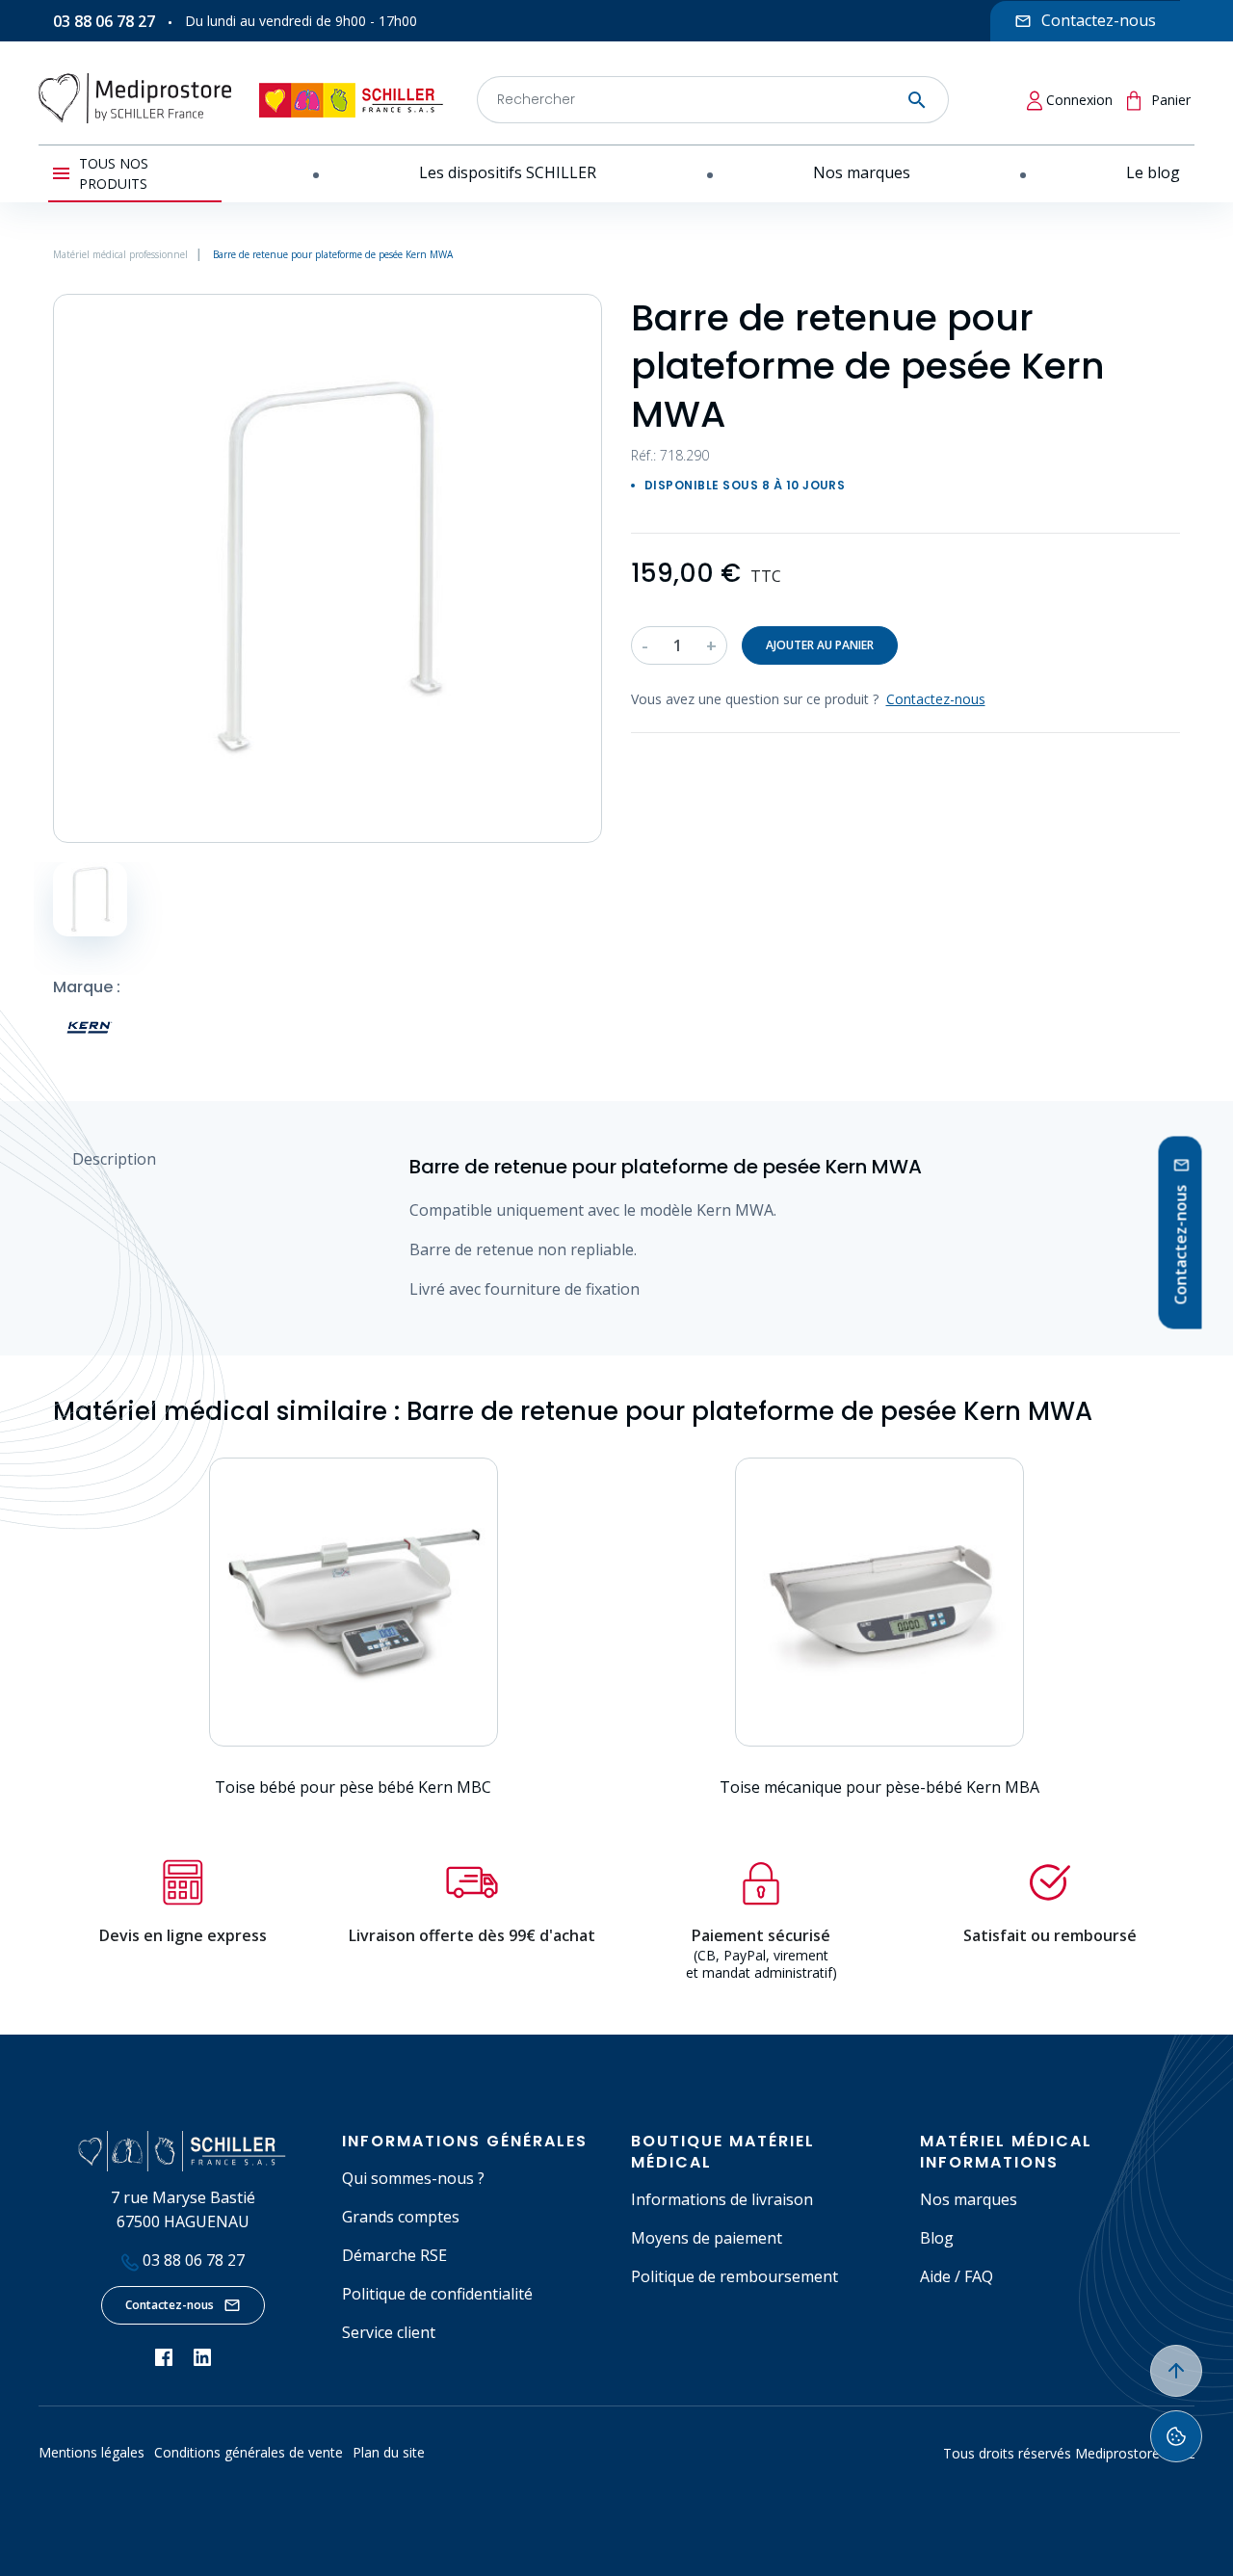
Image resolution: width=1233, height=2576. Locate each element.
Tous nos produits (114, 173)
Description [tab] (114, 1159)
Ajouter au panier (820, 645)
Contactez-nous (170, 2305)
